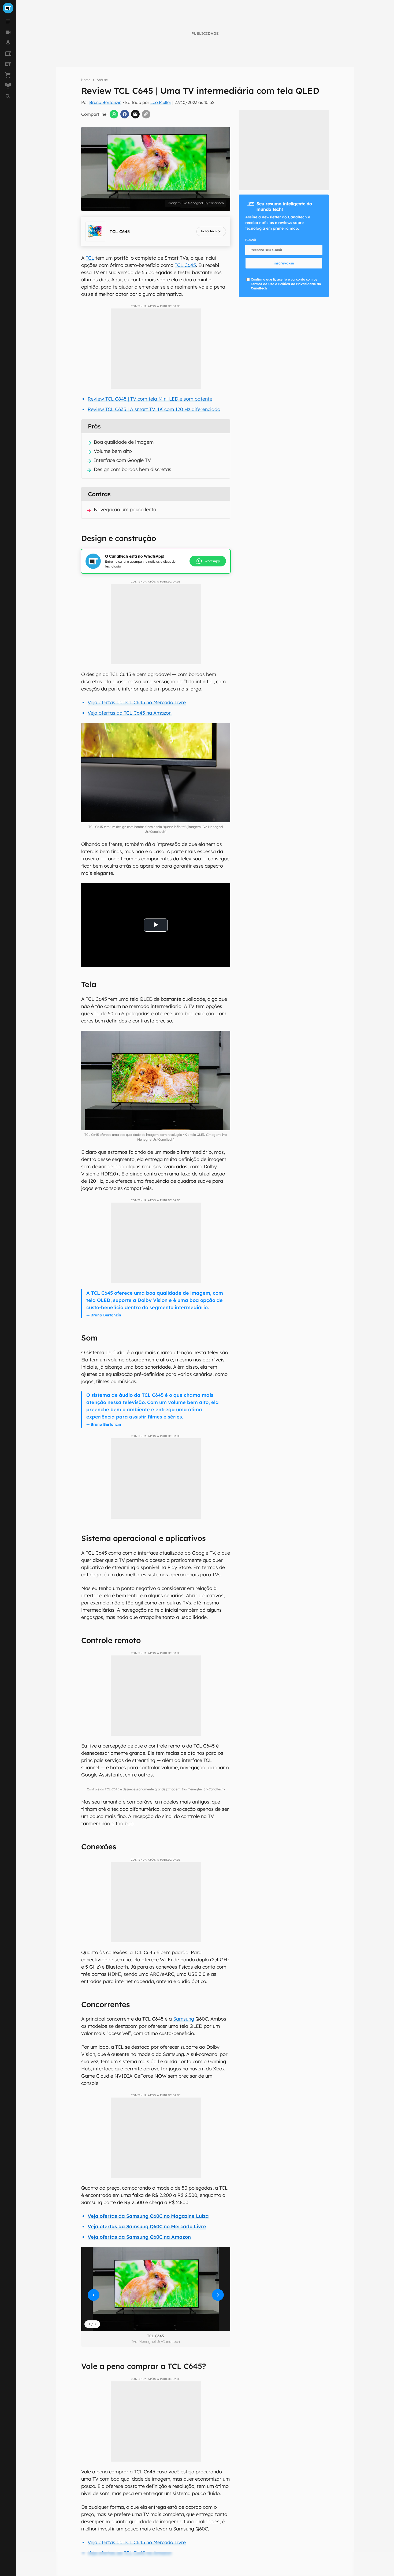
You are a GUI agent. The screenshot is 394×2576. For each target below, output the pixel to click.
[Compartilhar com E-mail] (135, 114)
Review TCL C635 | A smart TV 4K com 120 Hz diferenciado (154, 409)
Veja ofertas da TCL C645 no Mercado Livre (137, 702)
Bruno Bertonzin (105, 102)
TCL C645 (185, 265)
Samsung (184, 2019)
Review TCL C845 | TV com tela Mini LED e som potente (150, 399)
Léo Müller (161, 102)
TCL (90, 258)
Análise (102, 80)
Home (86, 80)
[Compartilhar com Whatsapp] (114, 114)
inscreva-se (197, 214)
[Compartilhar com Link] (146, 114)
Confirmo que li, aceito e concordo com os (286, 284)
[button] (156, 2289)
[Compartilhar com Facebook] (125, 114)
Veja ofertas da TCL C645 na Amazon (130, 713)
